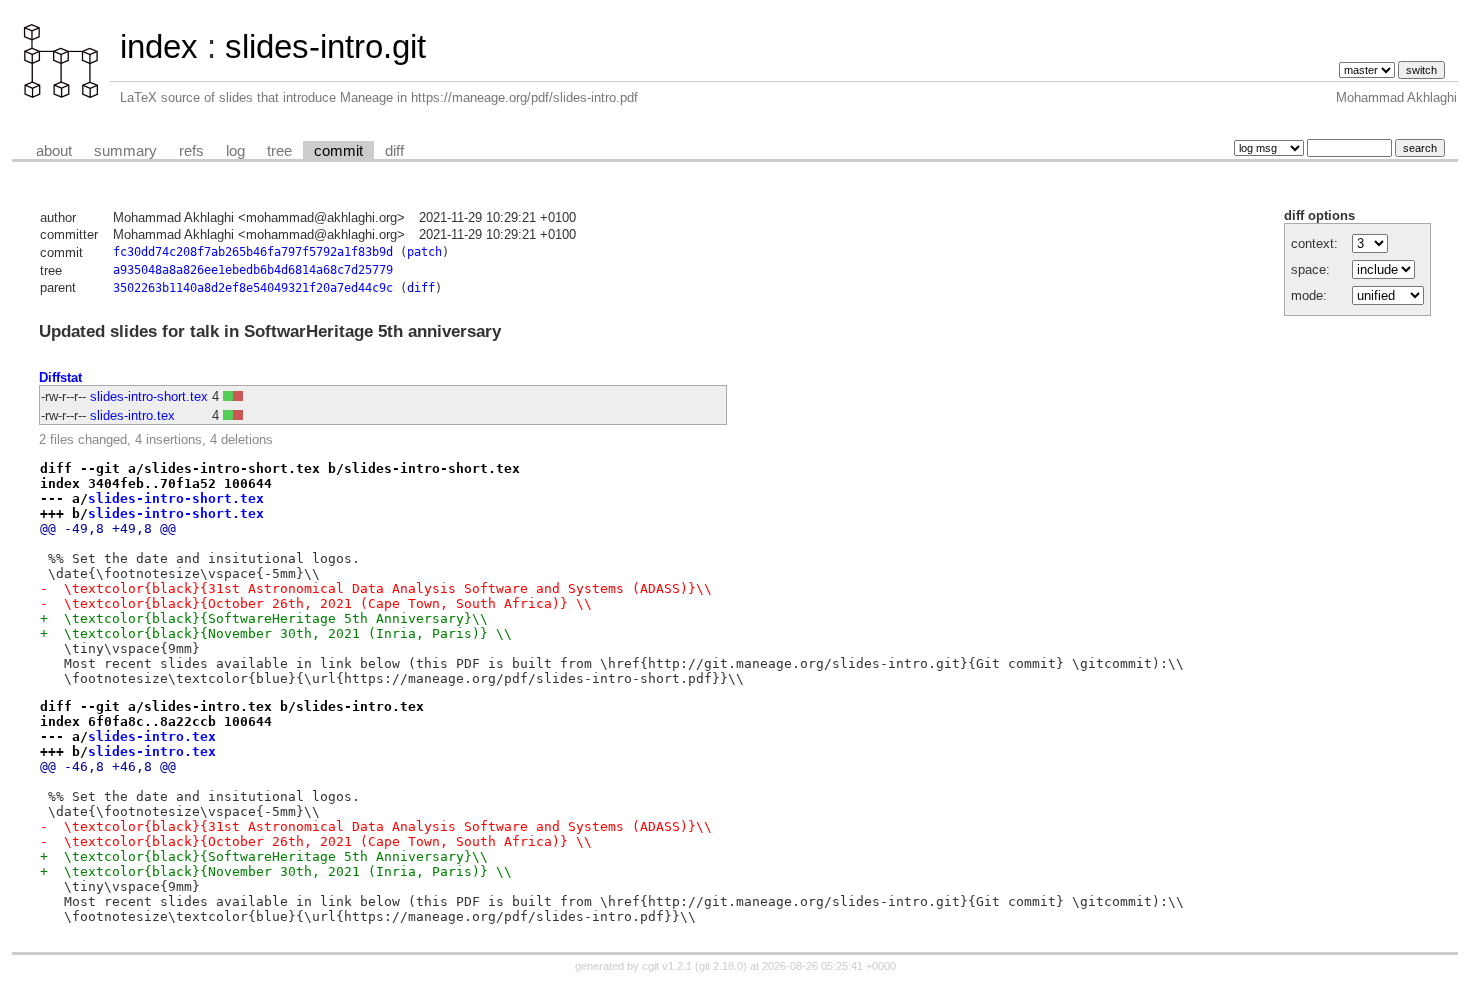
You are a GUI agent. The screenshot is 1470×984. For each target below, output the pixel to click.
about (54, 151)
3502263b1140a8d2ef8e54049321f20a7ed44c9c (253, 288)
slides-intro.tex (132, 415)
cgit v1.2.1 (667, 966)
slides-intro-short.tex (149, 396)
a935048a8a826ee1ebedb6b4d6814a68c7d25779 (253, 270)
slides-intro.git (325, 46)
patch (424, 252)
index (159, 46)
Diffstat (60, 377)
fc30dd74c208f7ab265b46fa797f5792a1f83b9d (253, 252)
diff (394, 151)
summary (125, 151)
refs (191, 151)
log (235, 151)
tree (279, 151)
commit (338, 151)
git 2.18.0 (721, 966)
